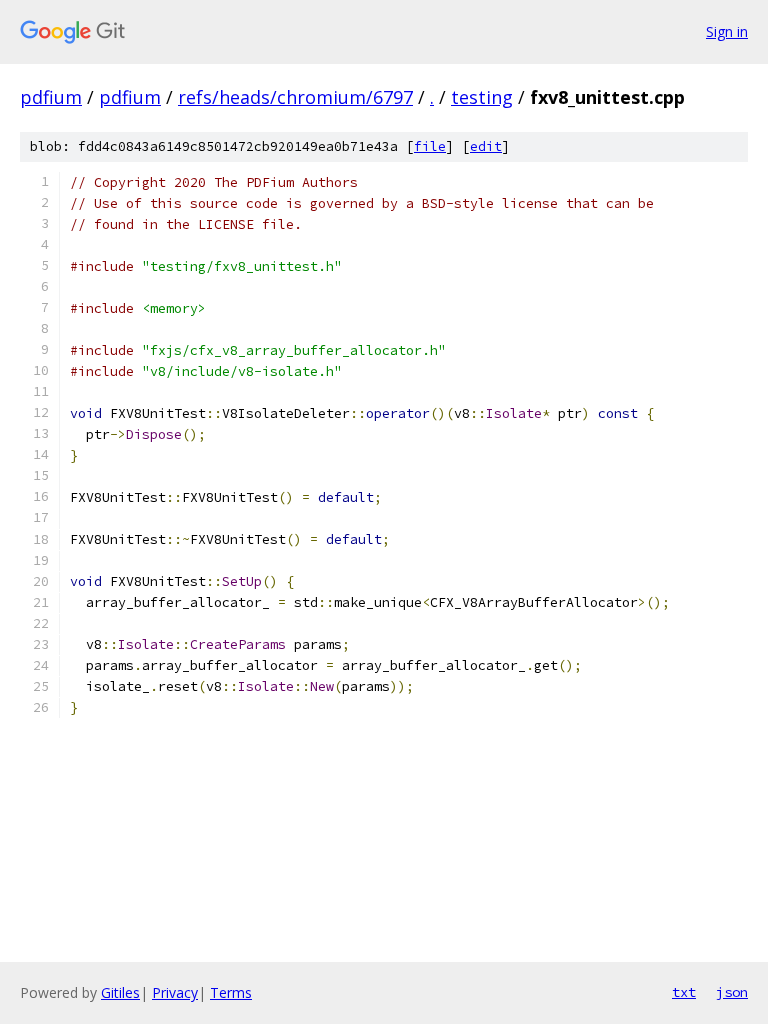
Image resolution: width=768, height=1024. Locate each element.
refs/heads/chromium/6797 (295, 97)
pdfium (51, 97)
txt (684, 992)
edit (486, 146)
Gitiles (120, 992)
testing (482, 97)
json (732, 992)
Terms (231, 992)
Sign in (727, 31)
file (430, 146)
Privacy (175, 992)
